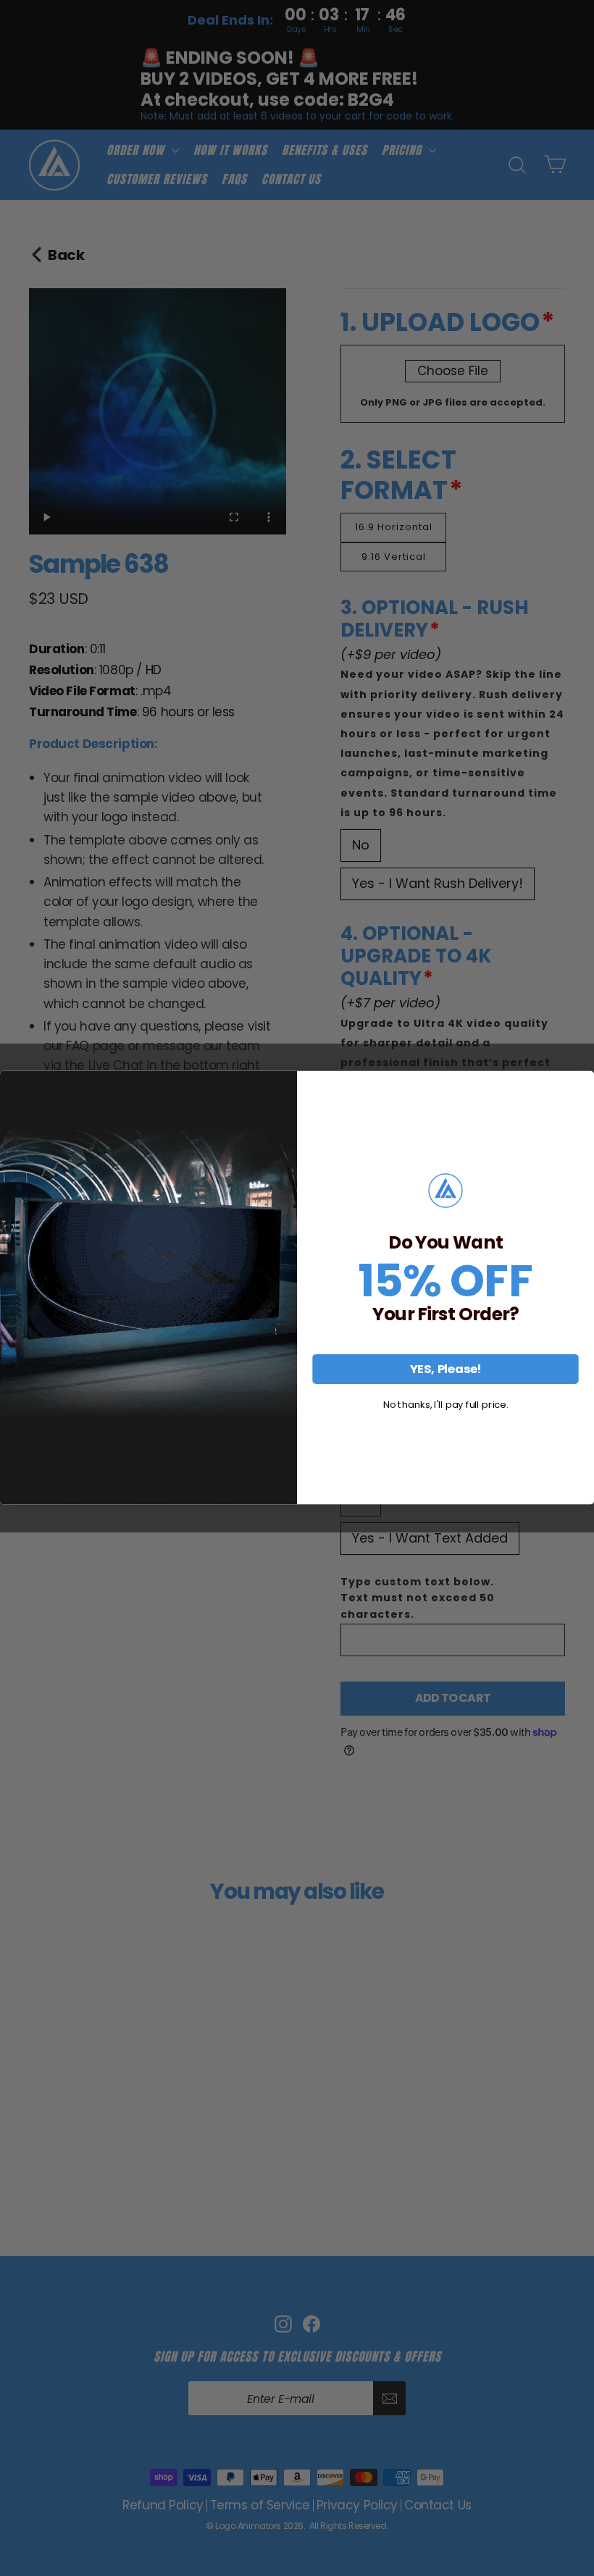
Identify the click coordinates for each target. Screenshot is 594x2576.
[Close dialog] (581, 1084)
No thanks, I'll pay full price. (445, 1405)
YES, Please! (445, 1369)
